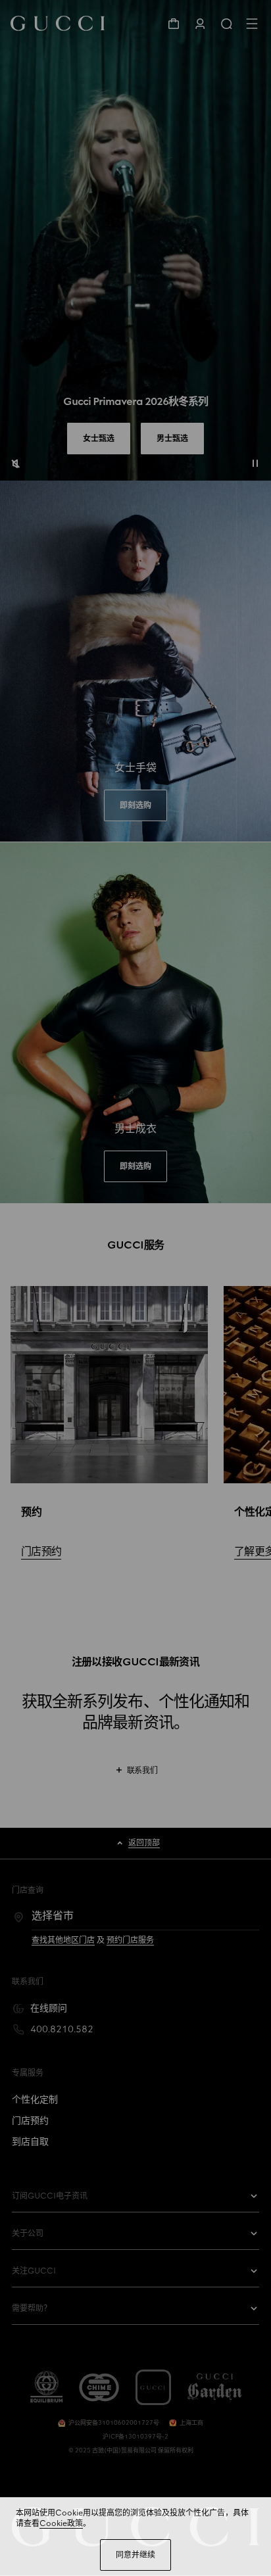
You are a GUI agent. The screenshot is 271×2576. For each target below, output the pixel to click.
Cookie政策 (61, 2523)
